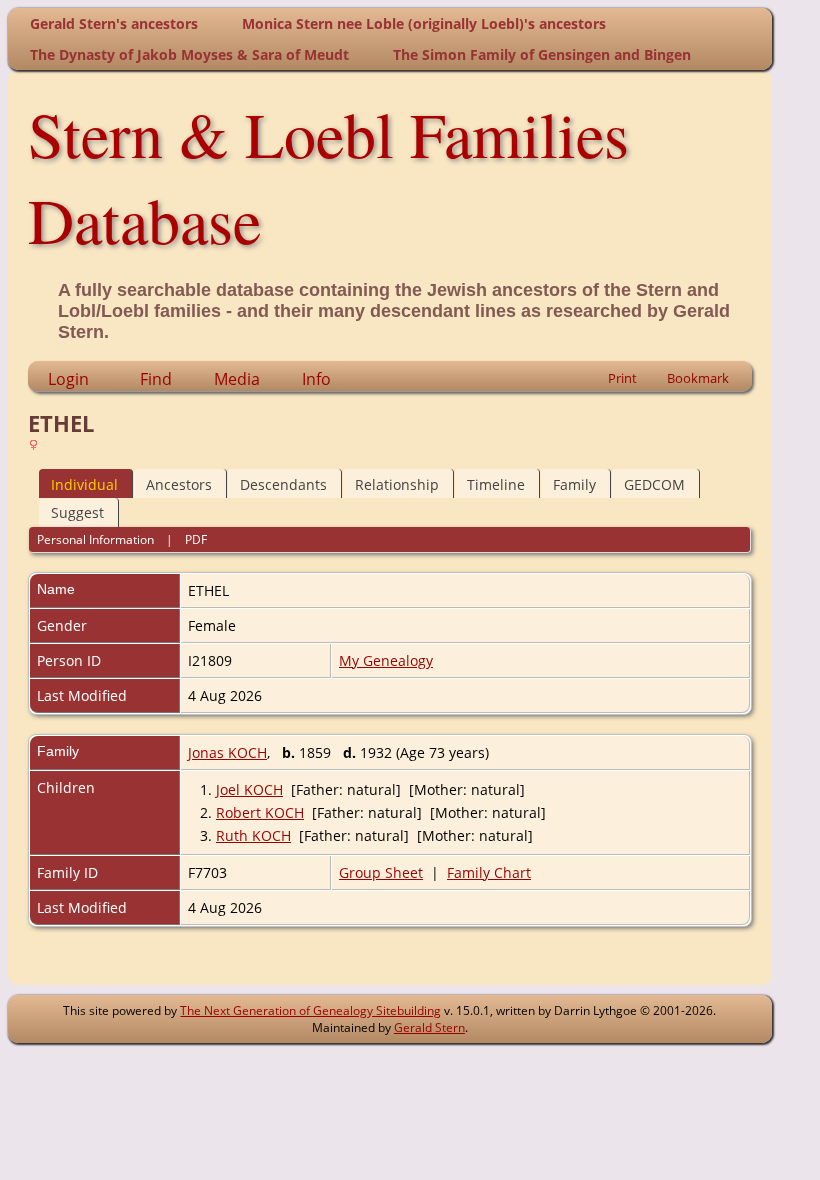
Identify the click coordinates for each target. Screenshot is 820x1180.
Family (574, 484)
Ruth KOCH (253, 835)
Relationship (397, 484)
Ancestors (179, 484)
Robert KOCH (260, 812)
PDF (196, 539)
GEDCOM (654, 484)
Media (237, 379)
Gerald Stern (429, 1027)
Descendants (283, 484)
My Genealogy (386, 660)
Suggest (77, 512)
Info (316, 379)
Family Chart (489, 872)
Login (68, 379)
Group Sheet (381, 872)
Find (156, 379)
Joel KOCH (249, 789)
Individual (84, 484)
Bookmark (698, 378)
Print (622, 378)
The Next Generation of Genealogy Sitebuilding (310, 1010)
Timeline (496, 484)
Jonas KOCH (227, 752)
